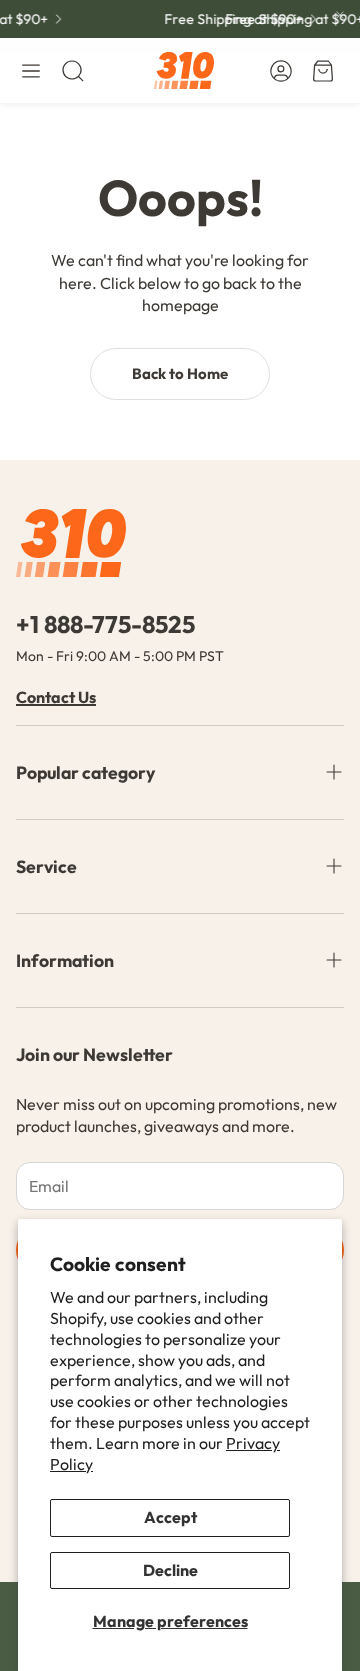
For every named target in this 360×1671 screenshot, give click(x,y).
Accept (170, 1517)
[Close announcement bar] (340, 15)
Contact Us (56, 697)
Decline (170, 1570)
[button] (31, 71)
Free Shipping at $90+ (230, 19)
